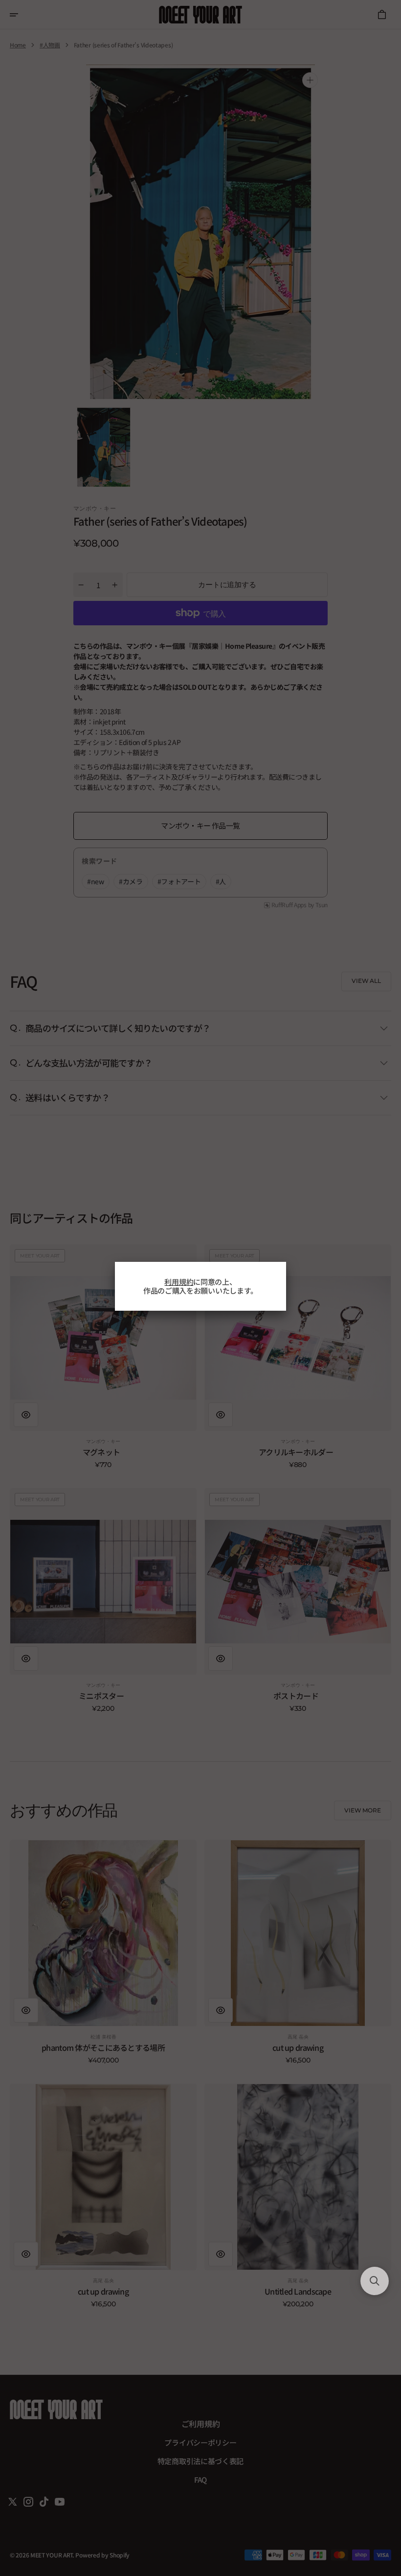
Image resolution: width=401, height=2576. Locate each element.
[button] (375, 2281)
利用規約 (179, 1282)
